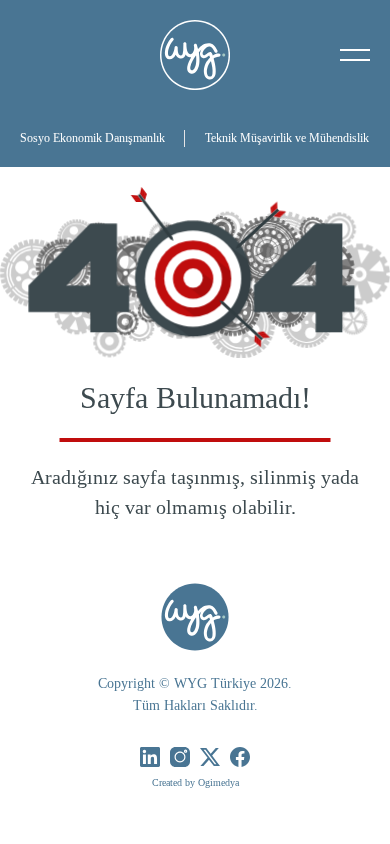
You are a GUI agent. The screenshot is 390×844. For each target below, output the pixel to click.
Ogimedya (218, 782)
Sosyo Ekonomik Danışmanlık (92, 138)
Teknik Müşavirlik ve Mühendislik (287, 138)
